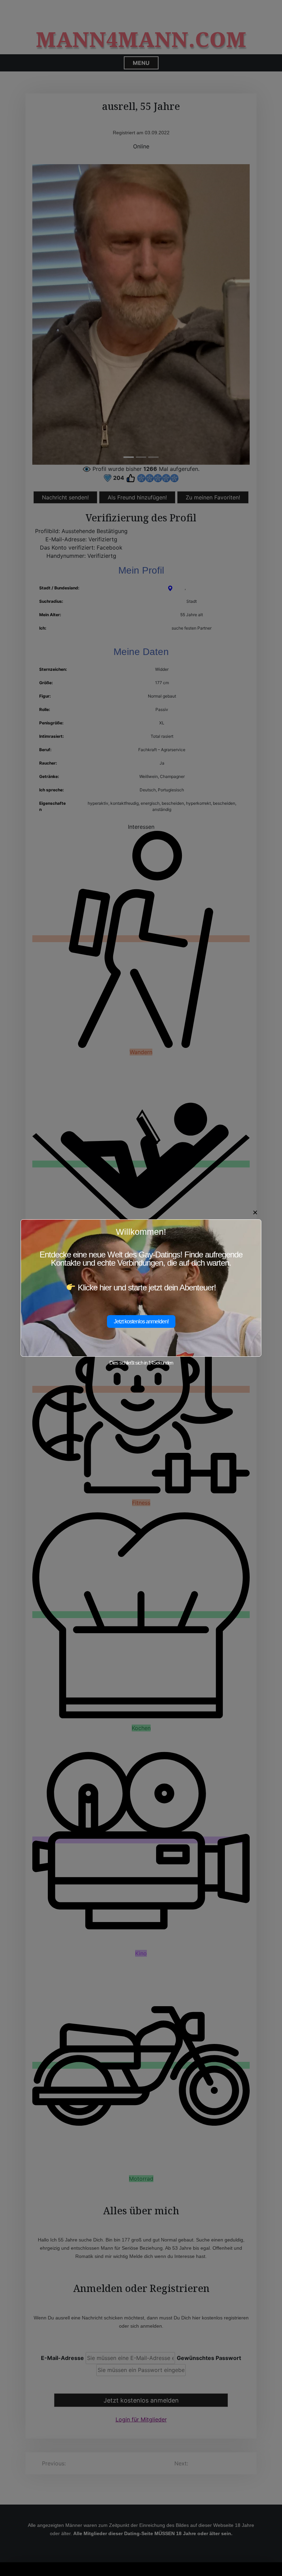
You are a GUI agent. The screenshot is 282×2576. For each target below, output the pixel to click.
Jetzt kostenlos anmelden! (141, 1321)
